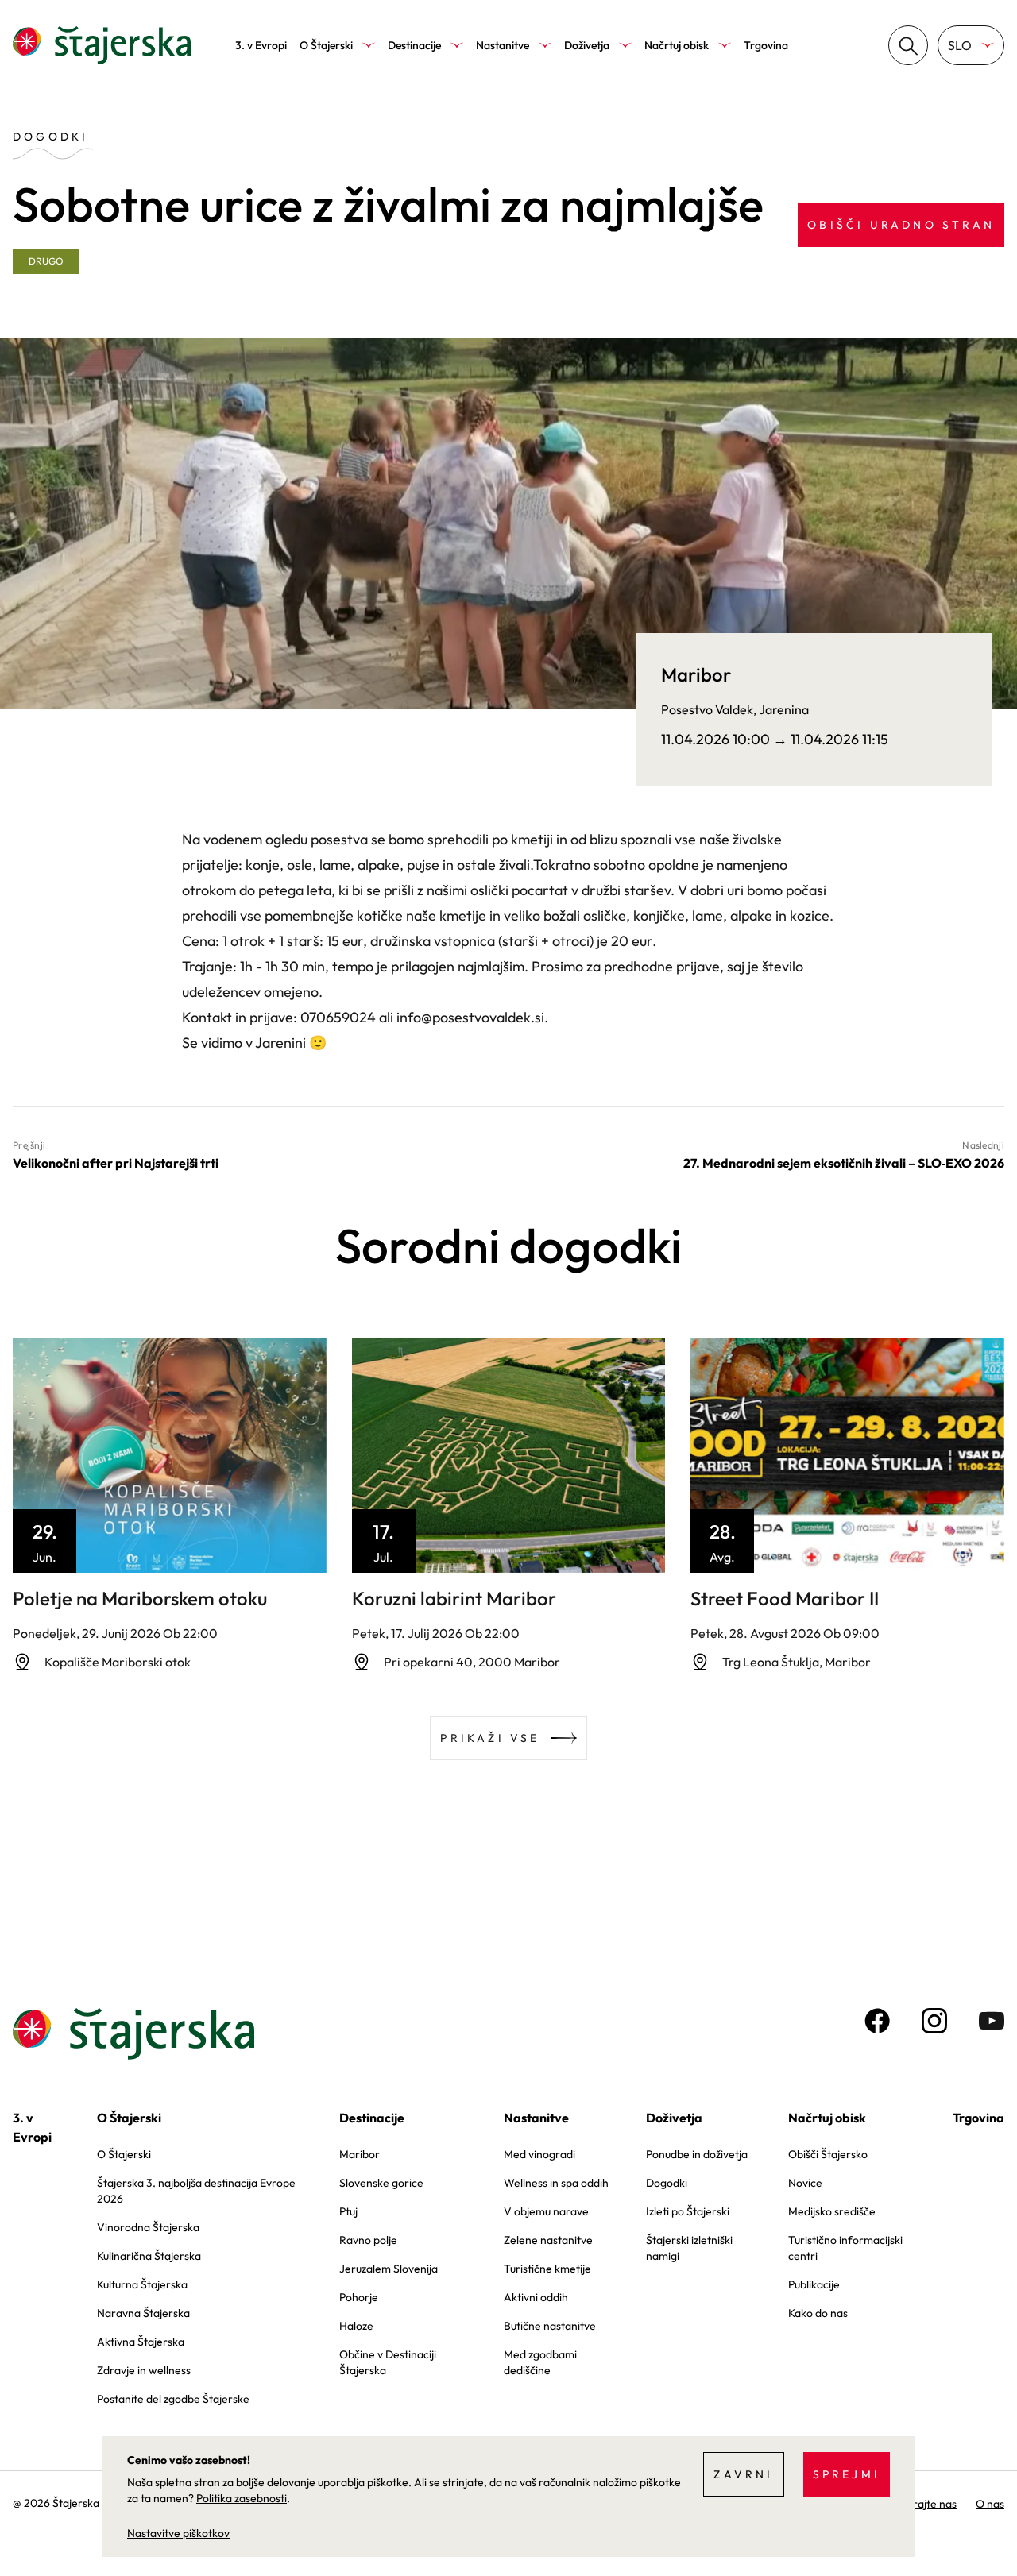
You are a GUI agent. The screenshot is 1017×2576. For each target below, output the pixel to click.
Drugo (46, 261)
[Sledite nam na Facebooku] (877, 2021)
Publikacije (814, 2284)
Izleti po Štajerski (688, 2211)
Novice (805, 2183)
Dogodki (667, 2183)
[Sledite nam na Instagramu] (934, 2021)
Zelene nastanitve (548, 2240)
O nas (990, 2504)
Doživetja (587, 45)
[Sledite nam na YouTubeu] (992, 2021)
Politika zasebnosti (242, 2498)
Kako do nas (818, 2313)
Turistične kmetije (547, 2269)
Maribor (360, 2154)
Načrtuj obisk (677, 45)
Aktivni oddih (536, 2297)
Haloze (356, 2326)
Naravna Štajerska (143, 2313)
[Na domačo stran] (102, 45)
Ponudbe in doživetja (697, 2154)
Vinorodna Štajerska (148, 2227)
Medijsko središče (832, 2211)
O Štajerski (326, 45)
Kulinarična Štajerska (149, 2256)
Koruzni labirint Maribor (454, 1598)
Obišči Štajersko (828, 2154)
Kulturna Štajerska (142, 2284)
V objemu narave (546, 2211)
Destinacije (414, 45)
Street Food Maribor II (785, 1598)
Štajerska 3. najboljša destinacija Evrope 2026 (196, 2191)
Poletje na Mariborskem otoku (140, 1598)
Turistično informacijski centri (845, 2248)
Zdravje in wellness (144, 2370)
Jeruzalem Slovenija (389, 2269)
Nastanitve (503, 45)
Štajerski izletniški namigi (689, 2248)
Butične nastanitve (550, 2326)
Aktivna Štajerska (141, 2342)
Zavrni (743, 2474)
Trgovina (766, 45)
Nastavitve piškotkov (178, 2533)
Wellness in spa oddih (556, 2183)
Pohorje (359, 2297)
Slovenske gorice (381, 2183)
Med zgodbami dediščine (540, 2362)
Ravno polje (368, 2240)
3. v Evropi (261, 45)
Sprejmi (847, 2474)
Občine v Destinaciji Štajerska (388, 2362)
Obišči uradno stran (901, 225)
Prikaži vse (490, 1738)
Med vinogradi (539, 2154)
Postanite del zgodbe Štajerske (173, 2399)
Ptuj (348, 2211)
